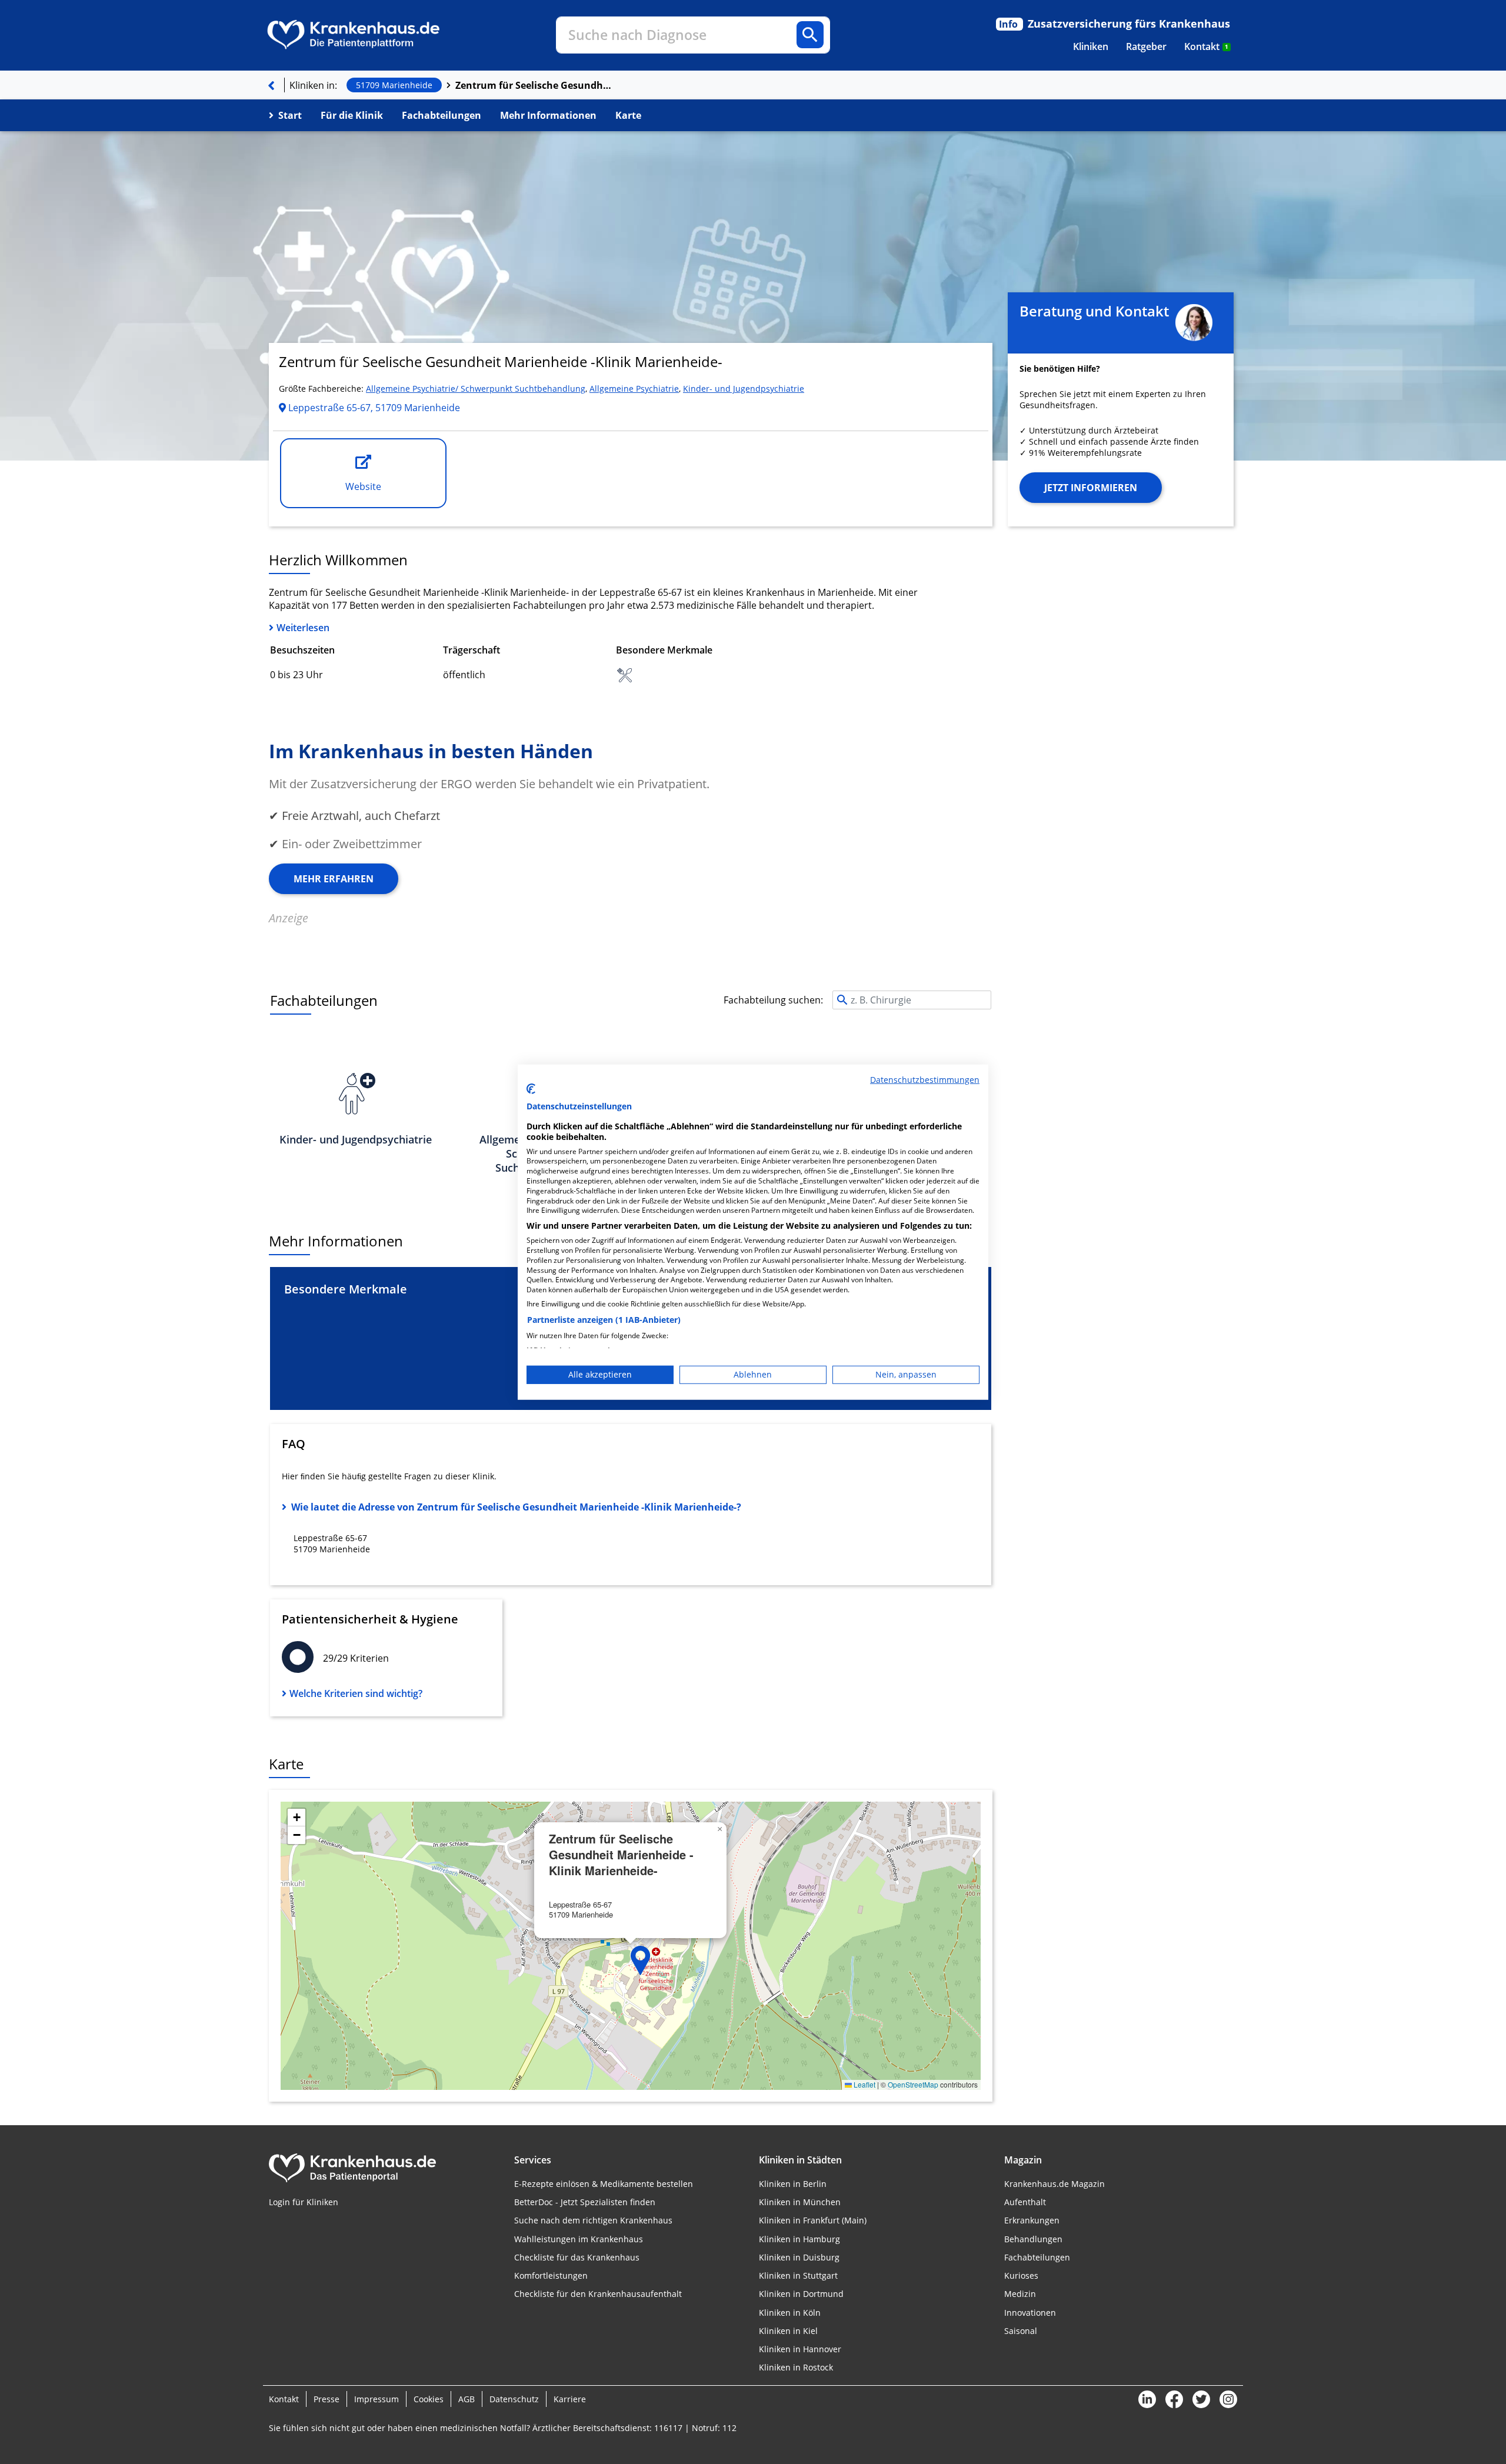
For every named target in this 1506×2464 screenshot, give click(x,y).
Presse (326, 2399)
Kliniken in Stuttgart (798, 2275)
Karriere (570, 2399)
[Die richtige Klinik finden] (271, 85)
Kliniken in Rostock (796, 2367)
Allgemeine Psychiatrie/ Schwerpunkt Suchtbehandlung (476, 389)
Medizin (1020, 2294)
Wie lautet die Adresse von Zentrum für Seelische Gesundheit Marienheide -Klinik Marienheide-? (516, 1507)
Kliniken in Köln (790, 2313)
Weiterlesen (303, 628)
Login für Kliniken (304, 2202)
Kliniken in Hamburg (799, 2239)
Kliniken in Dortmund (801, 2294)
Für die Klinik (352, 115)
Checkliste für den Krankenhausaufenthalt (598, 2294)
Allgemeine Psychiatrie (634, 389)
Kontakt (1206, 46)
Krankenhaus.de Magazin (1054, 2184)
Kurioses (1021, 2275)
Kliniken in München (800, 2202)
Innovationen (1030, 2313)
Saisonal (1021, 2331)
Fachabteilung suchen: (773, 1000)
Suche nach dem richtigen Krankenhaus (593, 2220)
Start (290, 115)
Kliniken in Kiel (788, 2331)
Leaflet (864, 2084)
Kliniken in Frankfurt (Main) (813, 2220)
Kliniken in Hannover (800, 2349)
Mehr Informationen (548, 115)
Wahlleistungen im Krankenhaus (579, 2239)
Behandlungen (1033, 2239)
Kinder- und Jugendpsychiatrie (744, 389)
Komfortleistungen (551, 2275)
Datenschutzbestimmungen (925, 1079)
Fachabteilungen (442, 115)
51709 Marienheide (394, 85)
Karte (628, 115)
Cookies (429, 2399)
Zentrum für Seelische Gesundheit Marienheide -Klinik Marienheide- (535, 85)
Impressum (376, 2399)
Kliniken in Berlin (793, 2184)
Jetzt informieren (1091, 488)
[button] (641, 1960)
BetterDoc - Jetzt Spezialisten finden (585, 2202)
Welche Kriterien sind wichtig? (356, 1693)
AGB (467, 2399)
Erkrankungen (1032, 2220)
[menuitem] (1091, 46)
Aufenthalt (1025, 2202)
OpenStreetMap (913, 2084)
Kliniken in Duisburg (799, 2257)
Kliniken (1091, 46)
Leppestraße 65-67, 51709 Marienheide (373, 408)
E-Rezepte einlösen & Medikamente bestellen (604, 2184)
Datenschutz (514, 2399)
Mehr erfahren (334, 879)
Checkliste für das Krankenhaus (577, 2257)
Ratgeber (1146, 46)
